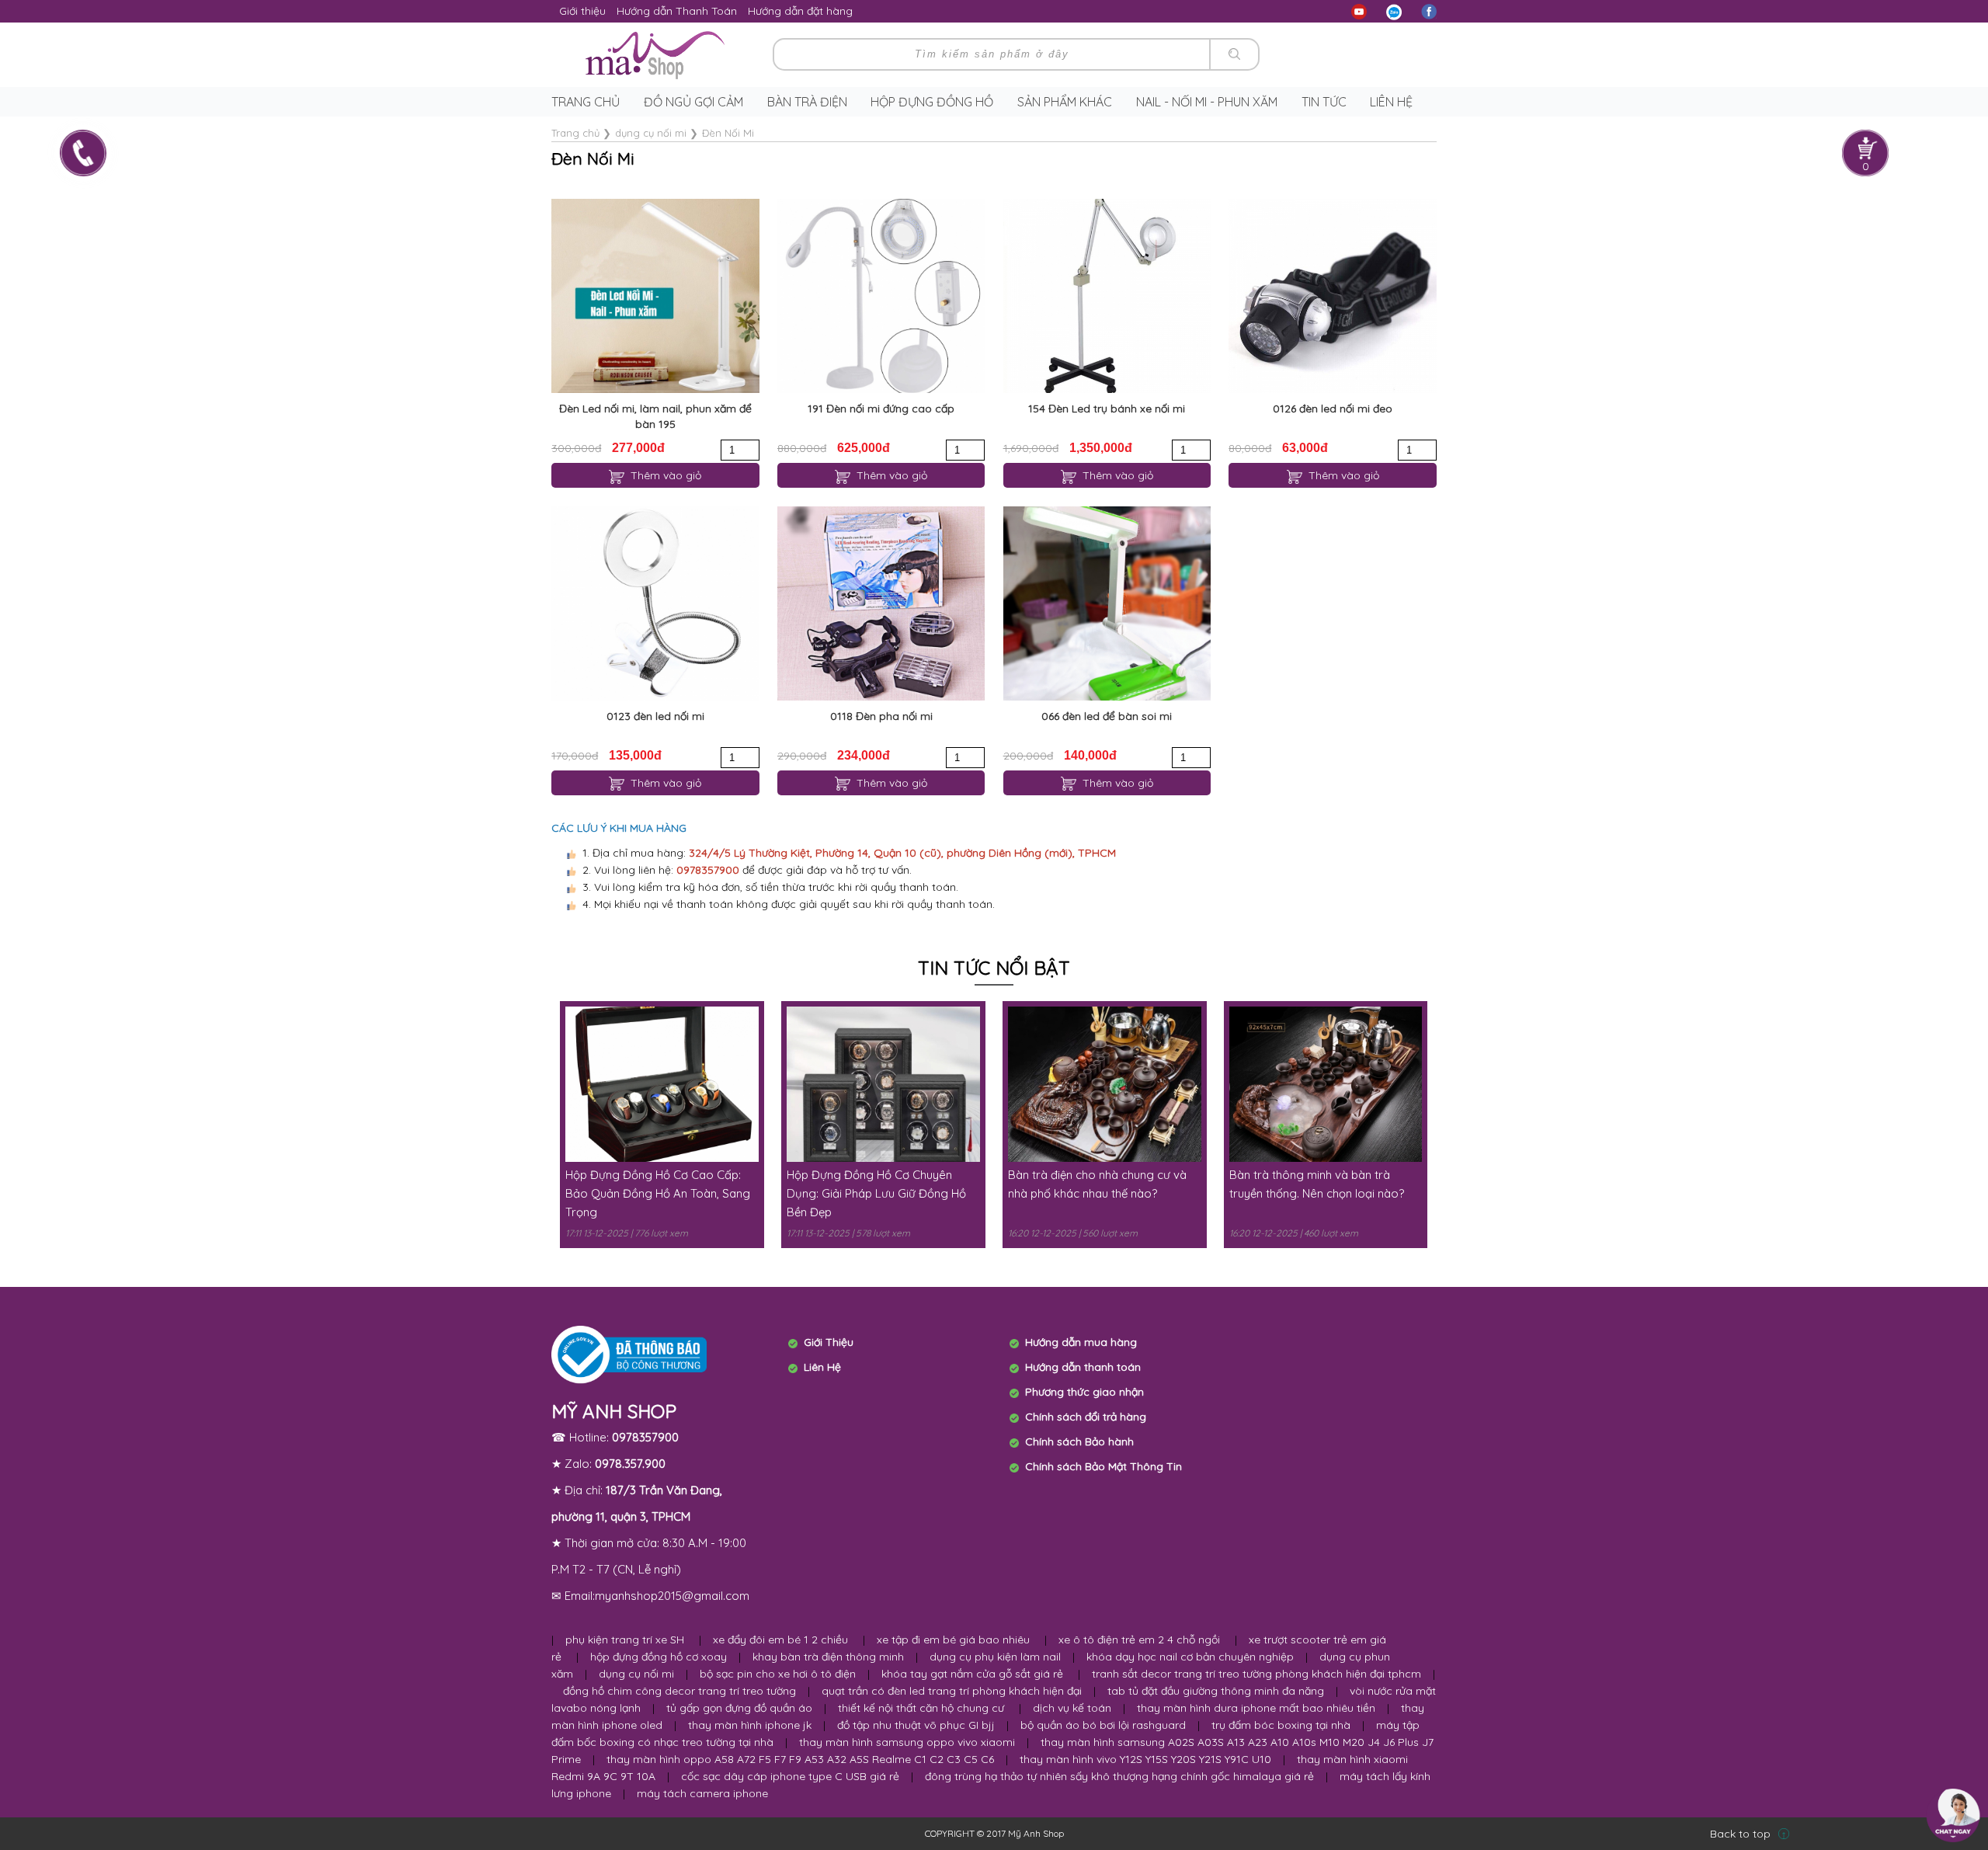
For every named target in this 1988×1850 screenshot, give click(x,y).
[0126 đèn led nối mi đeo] (1332, 296)
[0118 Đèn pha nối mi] (881, 603)
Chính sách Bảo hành (1079, 1441)
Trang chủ (586, 102)
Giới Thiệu (829, 1342)
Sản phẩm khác (1065, 102)
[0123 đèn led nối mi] (655, 603)
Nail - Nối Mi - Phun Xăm (1207, 102)
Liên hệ (1391, 102)
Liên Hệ (822, 1367)
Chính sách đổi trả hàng (1086, 1417)
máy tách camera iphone (702, 1793)
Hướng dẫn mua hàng (1081, 1342)
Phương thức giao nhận (1084, 1392)
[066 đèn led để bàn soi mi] (1107, 603)
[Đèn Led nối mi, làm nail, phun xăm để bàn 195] (655, 296)
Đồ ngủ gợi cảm (693, 102)
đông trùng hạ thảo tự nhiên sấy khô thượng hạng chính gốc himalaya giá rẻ (1119, 1776)
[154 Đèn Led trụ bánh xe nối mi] (1107, 296)
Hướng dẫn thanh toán (1083, 1367)
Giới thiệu (582, 11)
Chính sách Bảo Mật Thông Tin (1103, 1466)
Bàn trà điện (807, 102)
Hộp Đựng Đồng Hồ (932, 102)
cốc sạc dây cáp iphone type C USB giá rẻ (790, 1776)
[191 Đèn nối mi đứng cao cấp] (881, 296)
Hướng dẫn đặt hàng (800, 11)
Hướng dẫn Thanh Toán (677, 11)
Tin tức (1324, 102)
